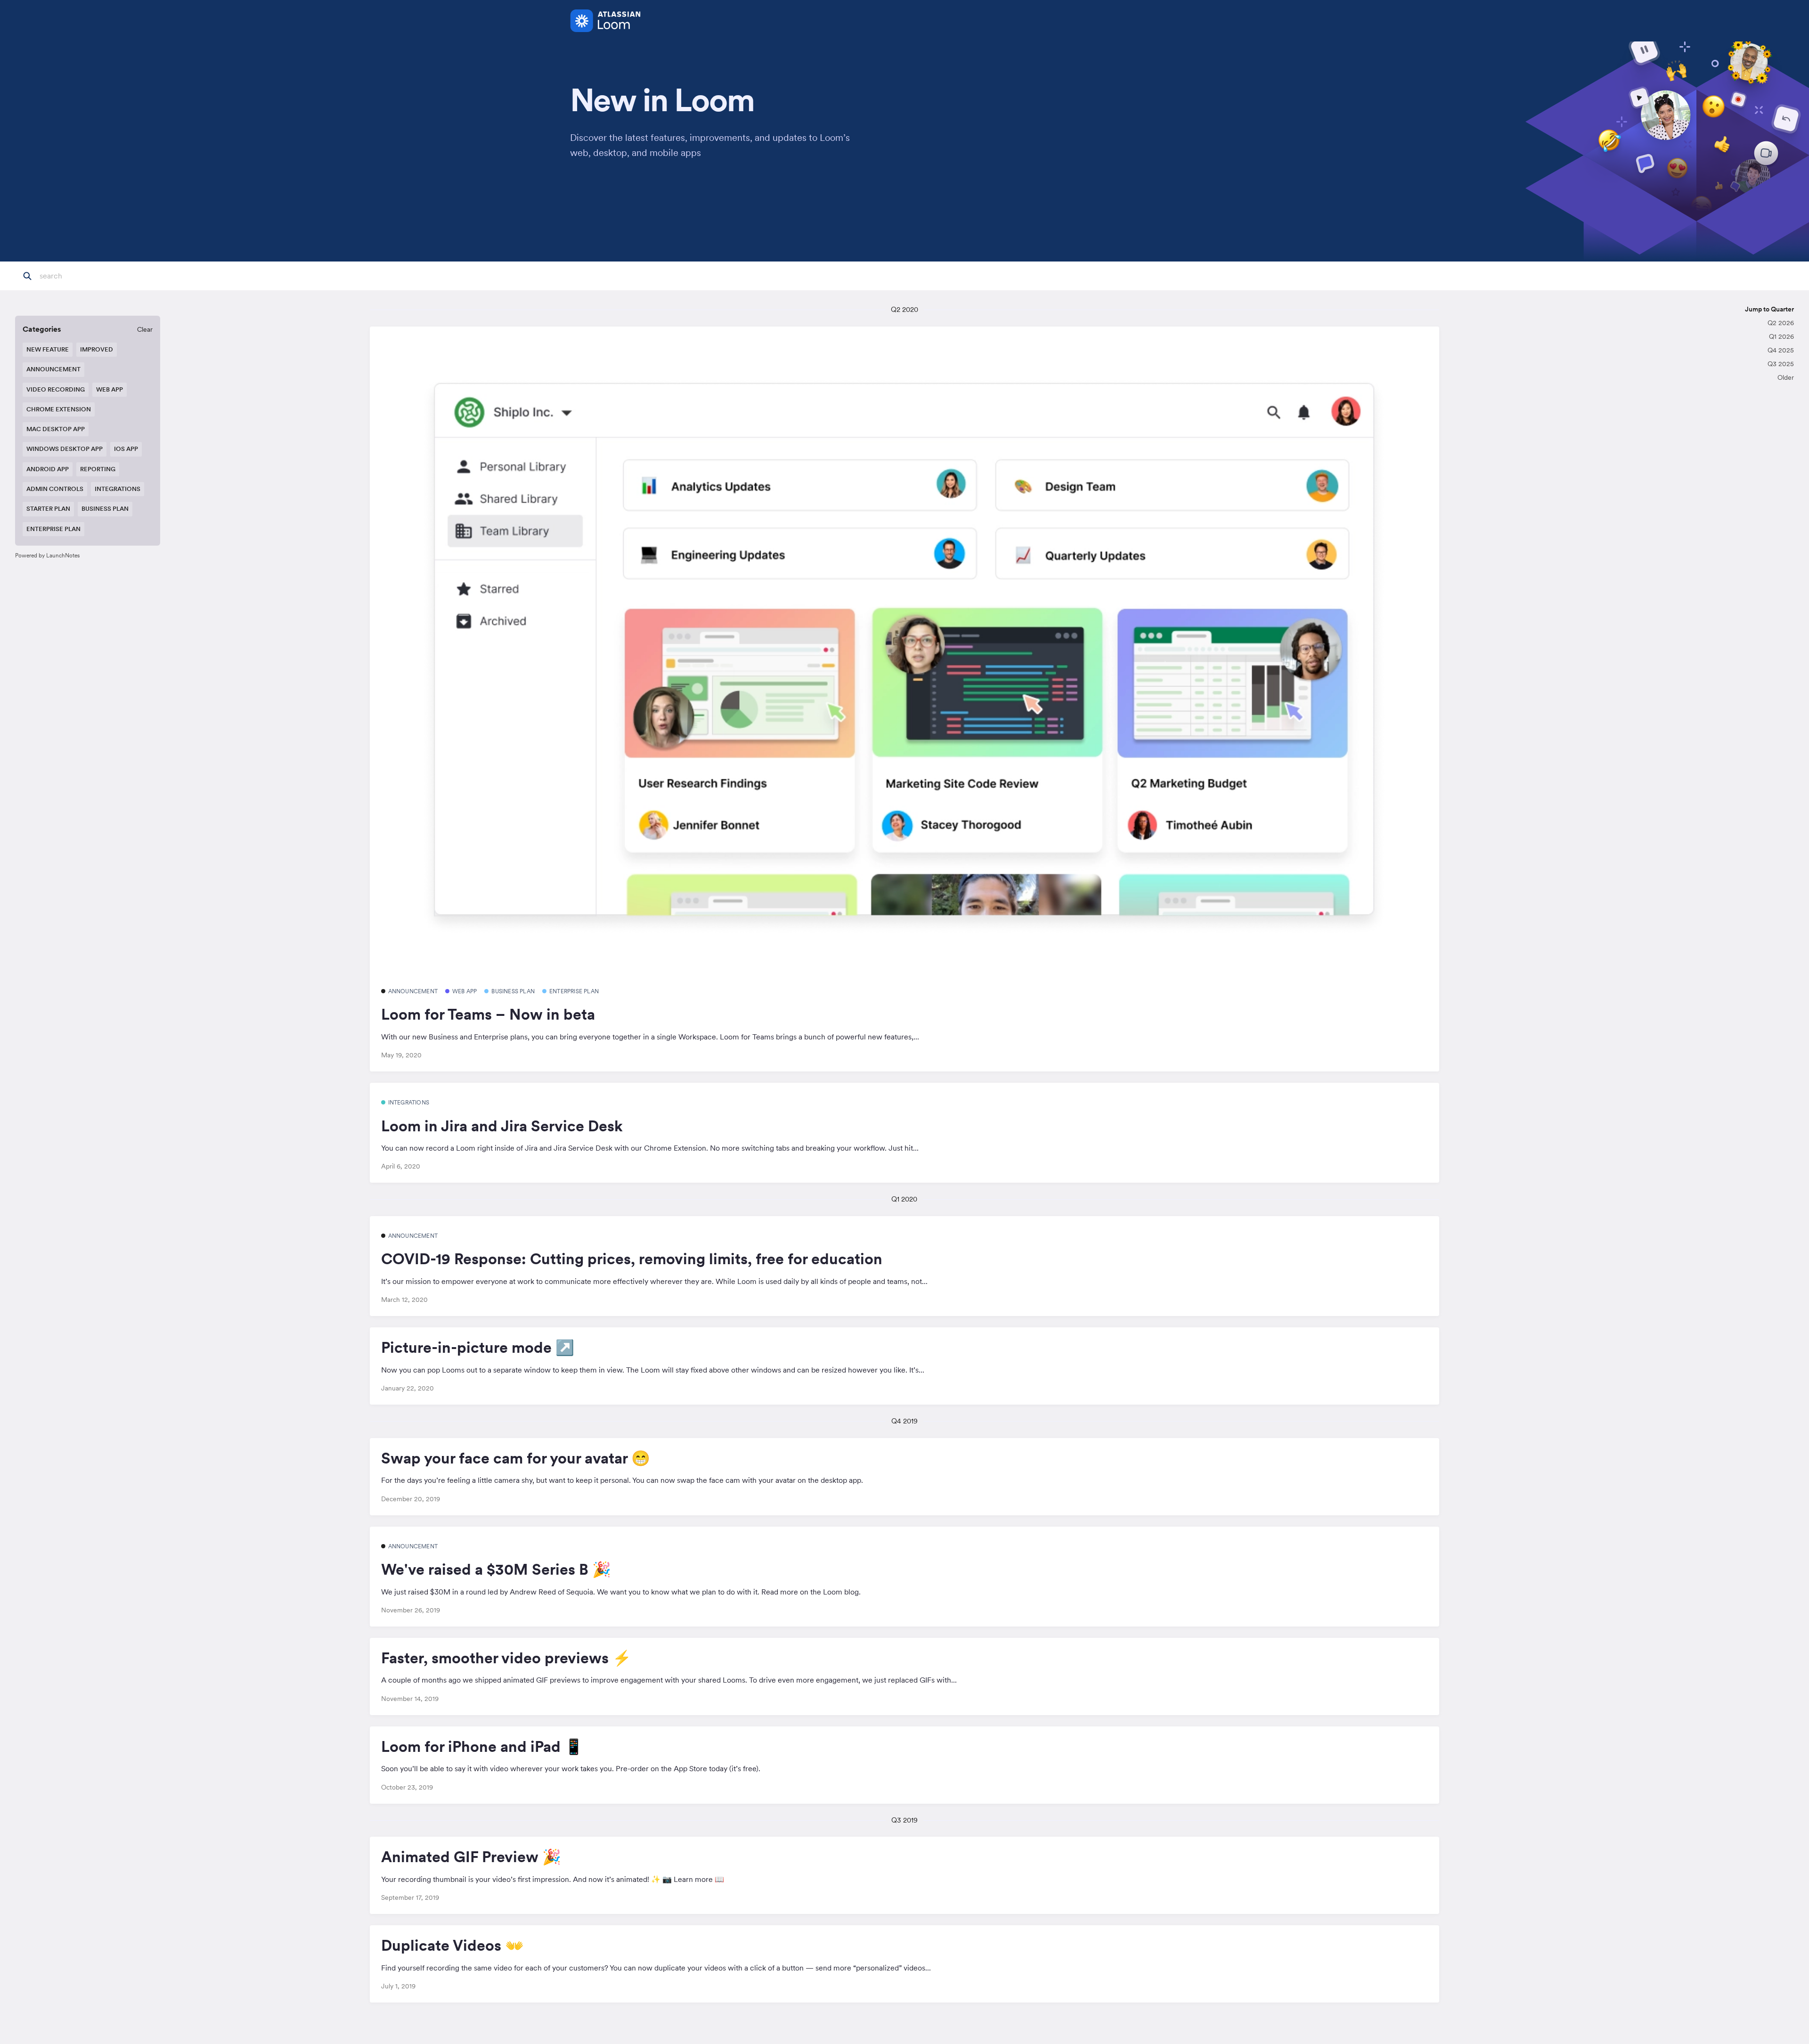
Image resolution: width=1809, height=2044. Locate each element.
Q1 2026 (1781, 336)
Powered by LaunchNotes (47, 555)
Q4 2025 (1781, 350)
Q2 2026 (1781, 323)
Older (1786, 377)
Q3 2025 (1781, 364)
